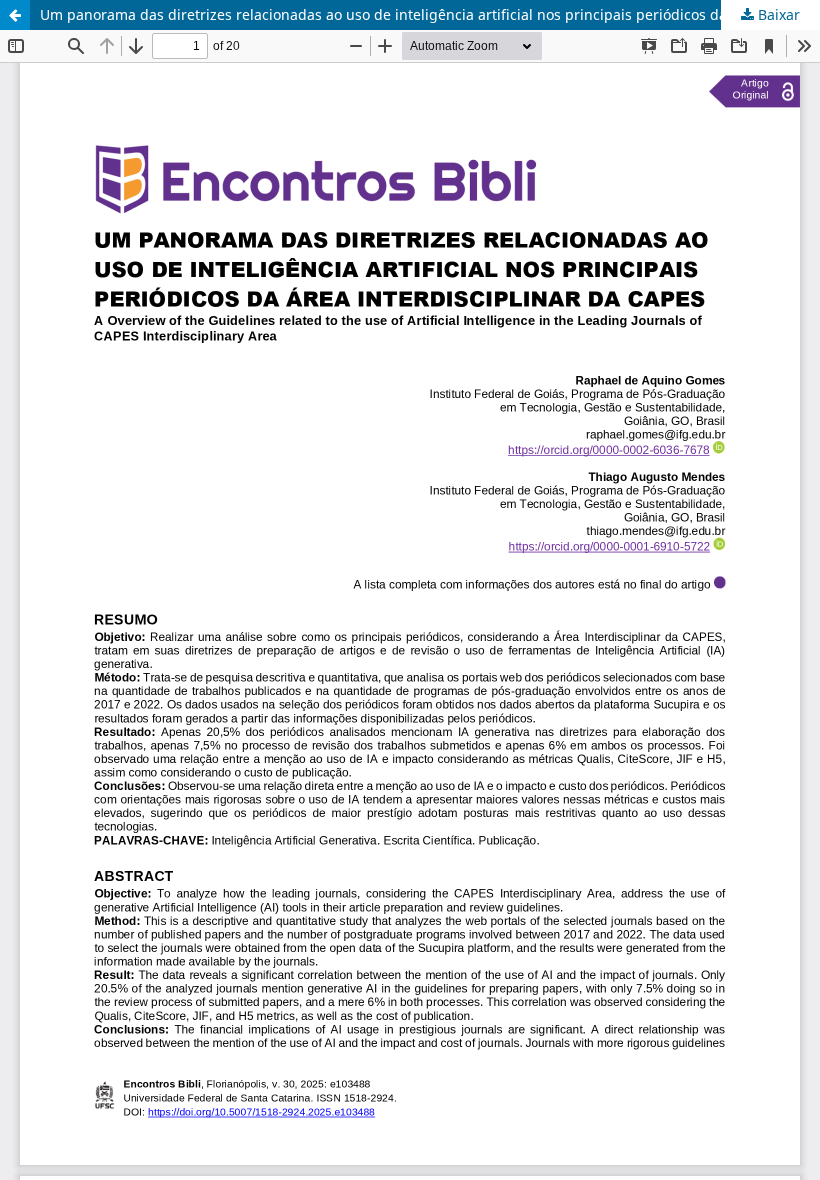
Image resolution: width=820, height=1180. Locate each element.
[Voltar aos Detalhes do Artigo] (15, 15)
